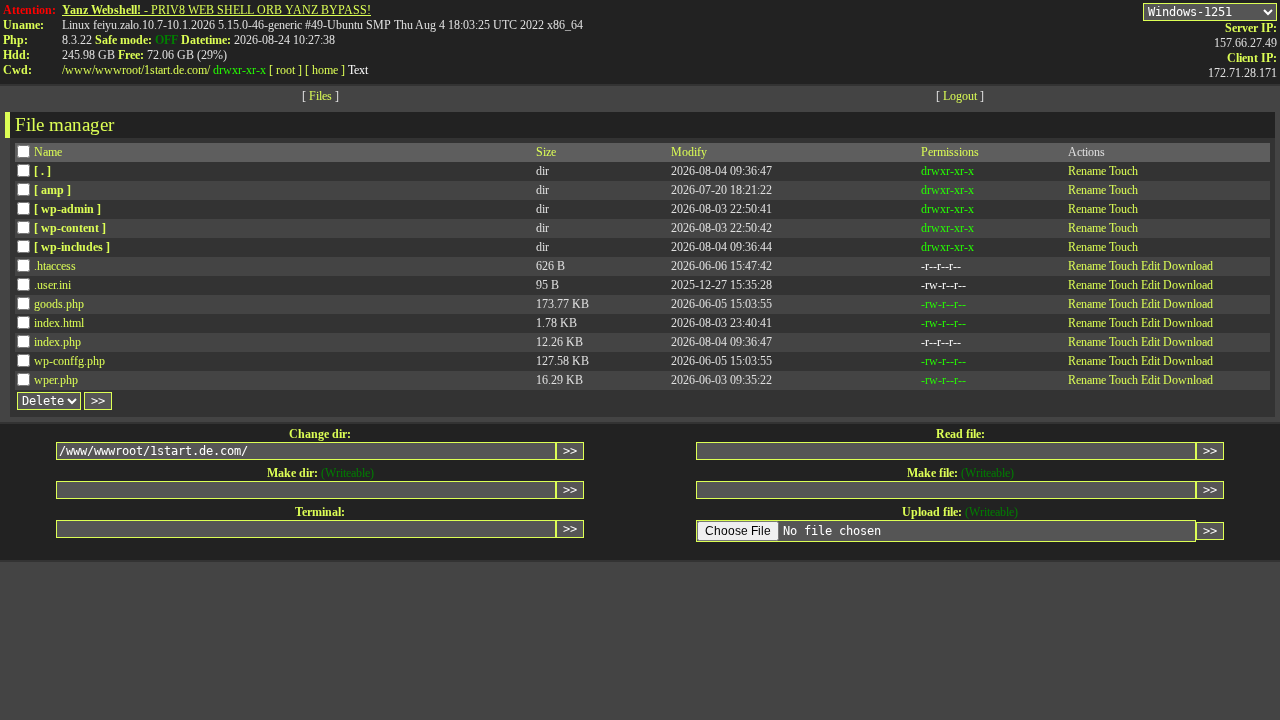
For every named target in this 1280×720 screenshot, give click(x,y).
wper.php (56, 380)
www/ (80, 70)
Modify (689, 152)
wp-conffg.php (69, 361)
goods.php (59, 304)
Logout (960, 96)
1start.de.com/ (177, 70)
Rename (1087, 171)
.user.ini (52, 285)
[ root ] (285, 70)
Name (48, 152)
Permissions (950, 152)
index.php (57, 342)
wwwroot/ (119, 70)
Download (1188, 266)
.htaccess (55, 266)
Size (546, 152)
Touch (1123, 171)
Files (320, 96)
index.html (59, 323)
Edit (1150, 266)
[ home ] (325, 70)
